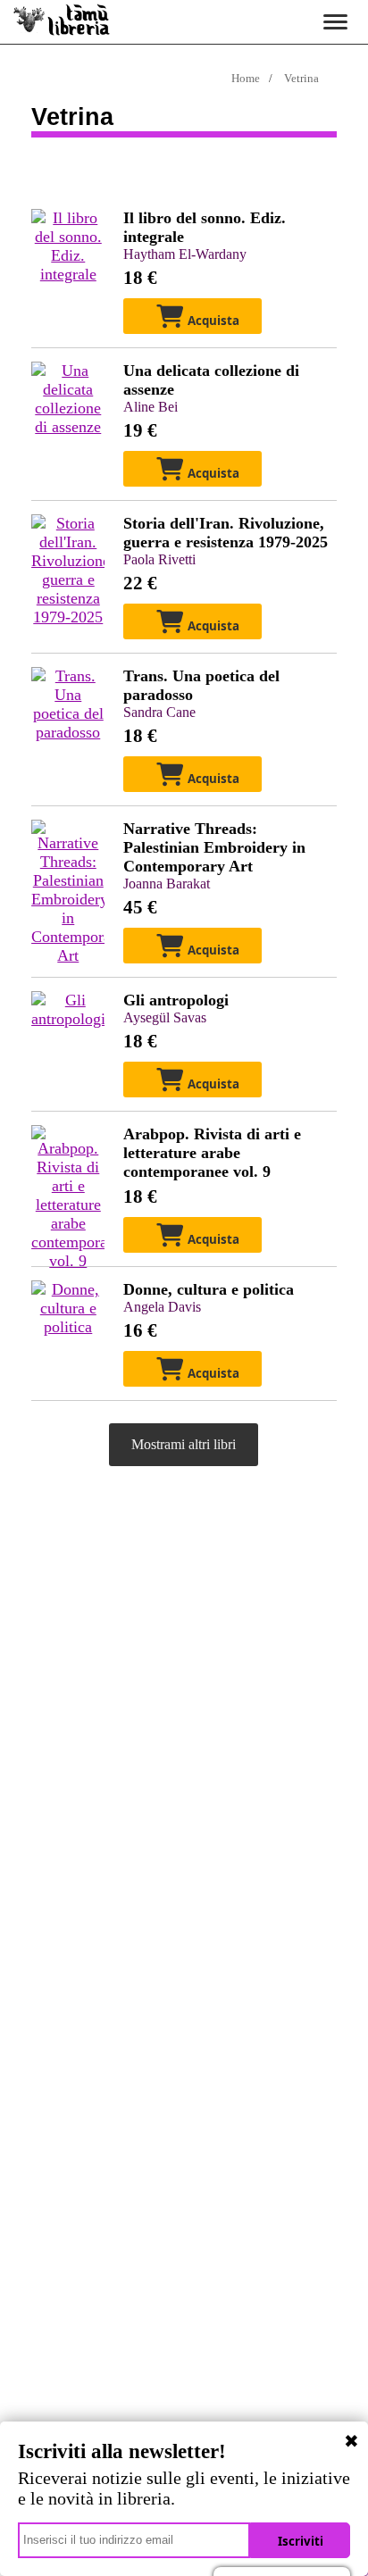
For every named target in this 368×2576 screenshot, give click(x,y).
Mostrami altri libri (184, 1444)
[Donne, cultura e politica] (68, 1327)
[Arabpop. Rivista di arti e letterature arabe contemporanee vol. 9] (68, 1261)
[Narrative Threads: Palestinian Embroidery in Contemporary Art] (68, 955)
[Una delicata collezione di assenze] (68, 427)
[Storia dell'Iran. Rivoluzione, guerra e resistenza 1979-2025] (68, 617)
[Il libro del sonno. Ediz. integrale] (68, 274)
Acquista (212, 321)
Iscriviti (301, 2541)
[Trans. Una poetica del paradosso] (68, 732)
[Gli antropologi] (68, 1019)
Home (246, 78)
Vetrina (301, 78)
